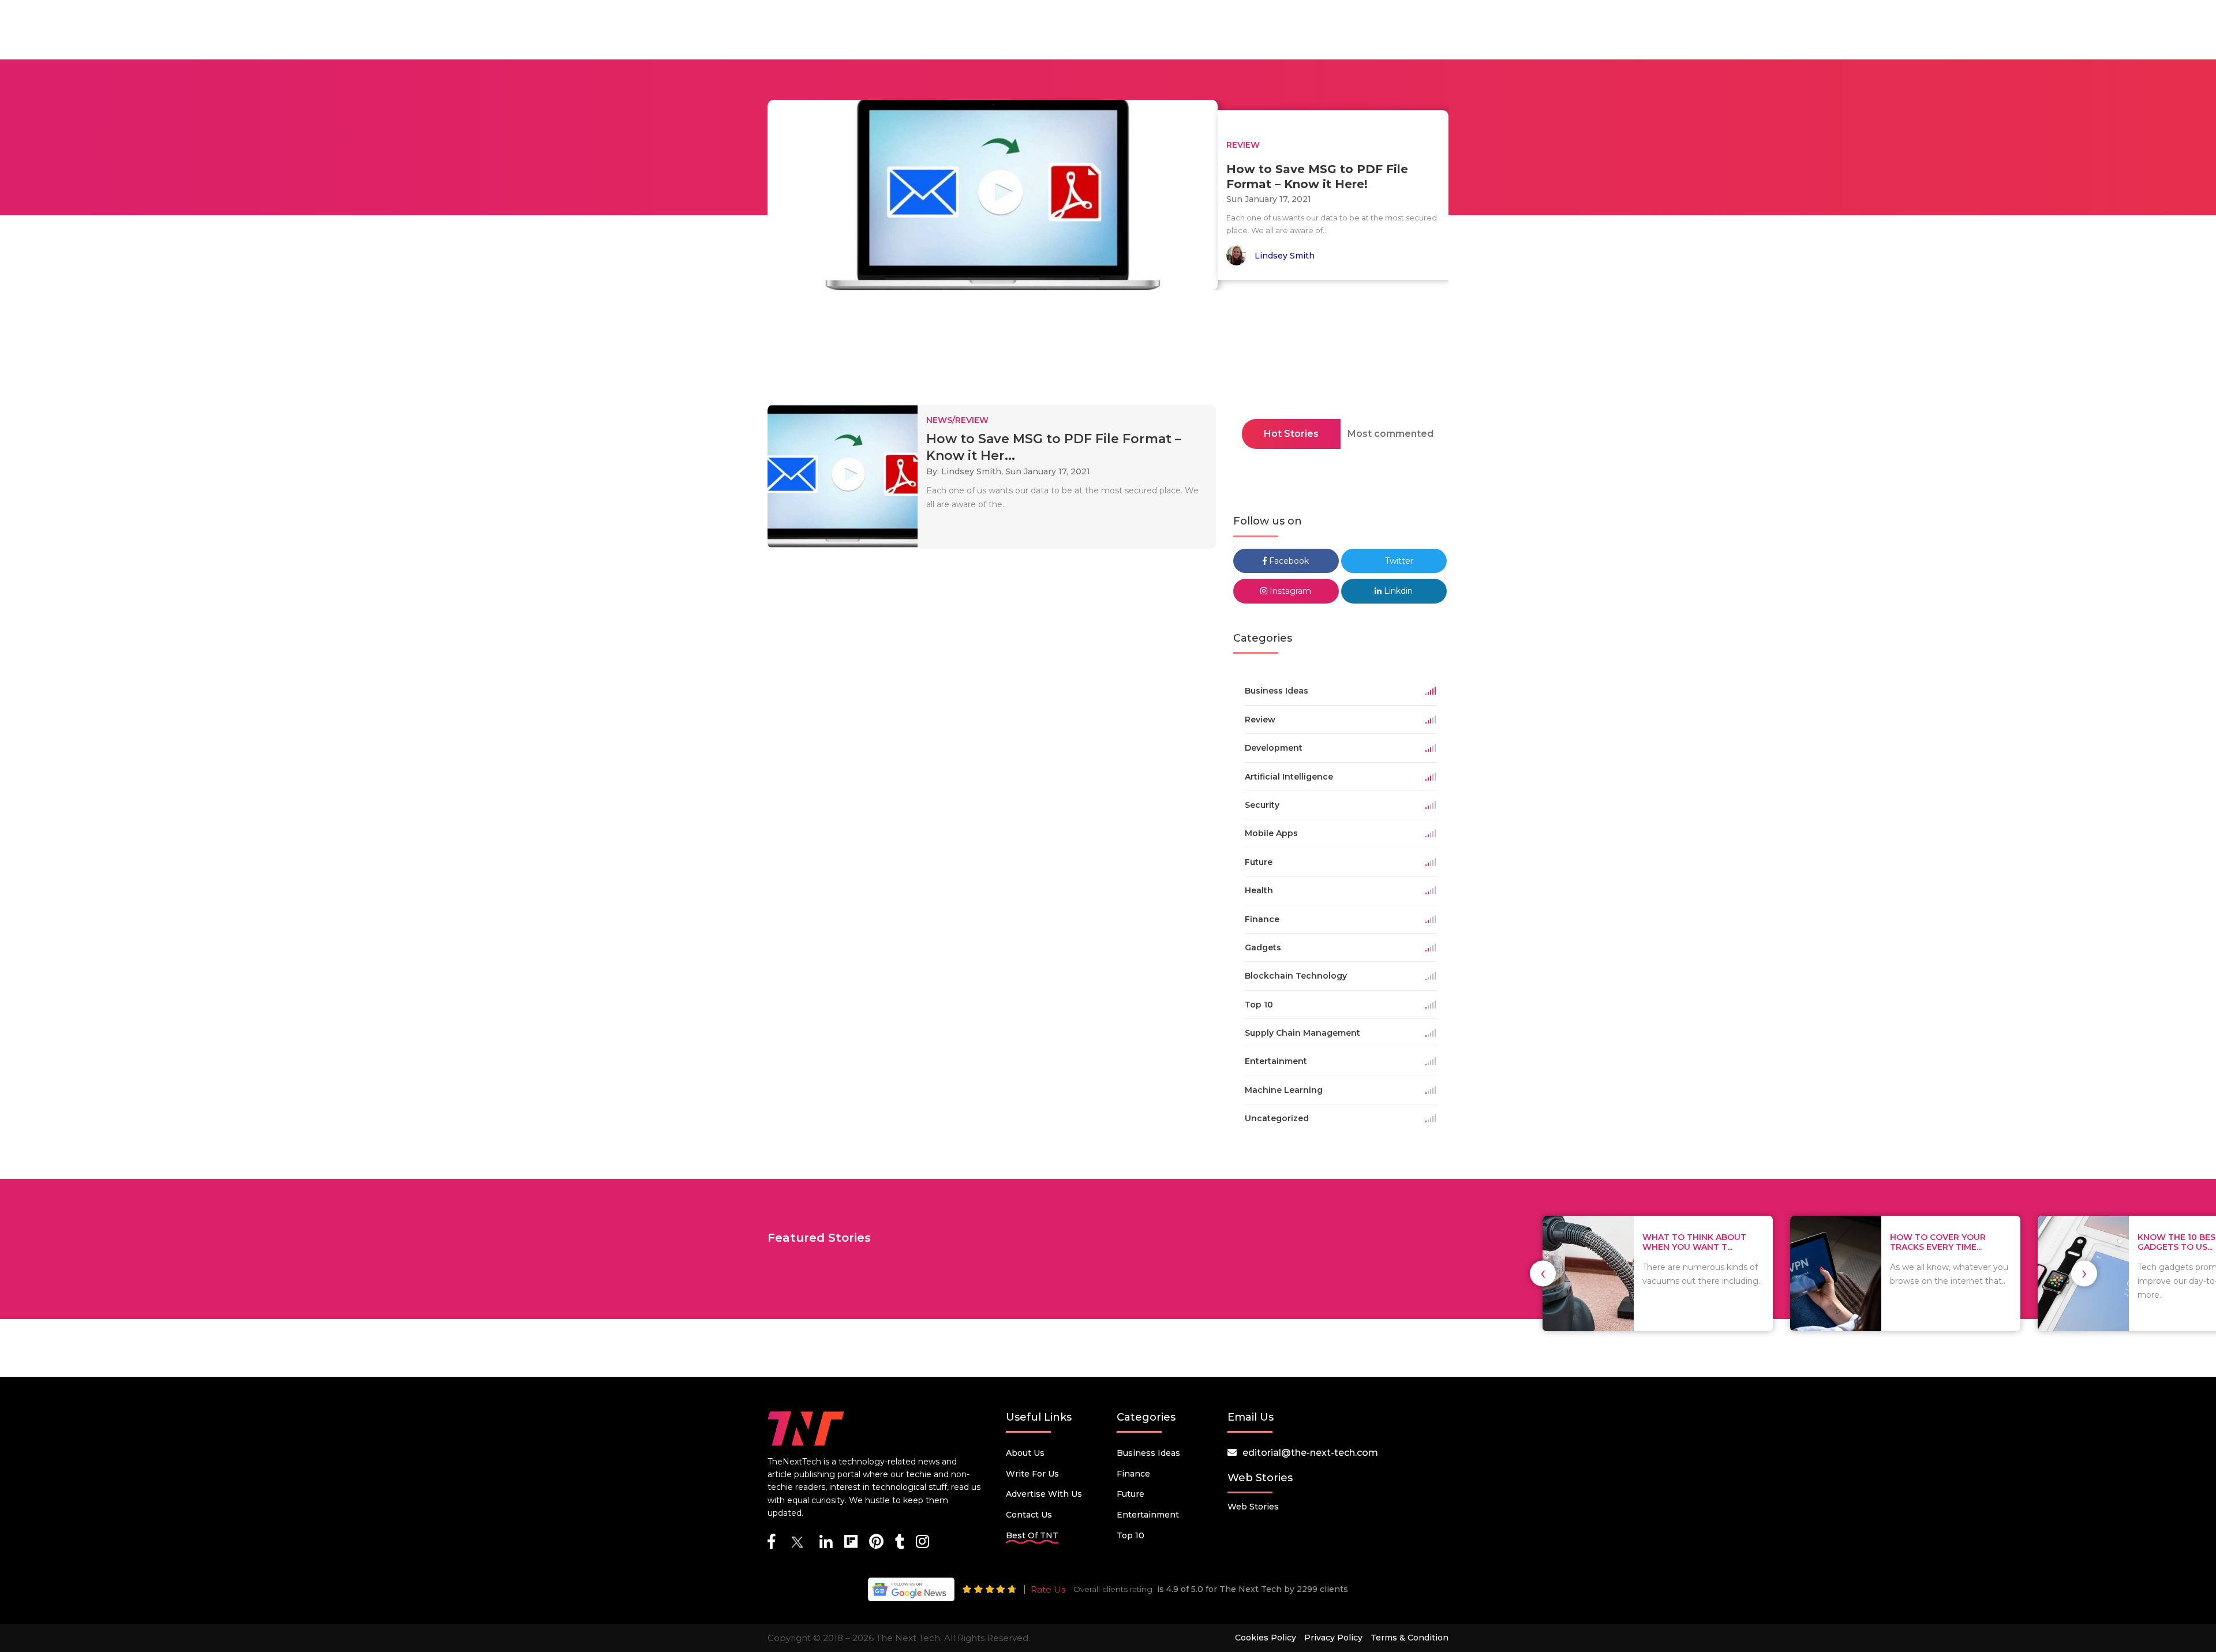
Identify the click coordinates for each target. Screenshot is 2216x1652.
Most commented (1390, 434)
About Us (1025, 1453)
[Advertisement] (1108, 351)
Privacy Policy (1333, 1638)
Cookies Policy (1266, 1638)
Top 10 (1131, 1535)
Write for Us (1032, 1474)
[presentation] (1543, 1273)
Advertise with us (1044, 1494)
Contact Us (1029, 1515)
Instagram (1289, 591)
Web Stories (1253, 1507)
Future (1131, 1494)
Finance (1133, 1474)
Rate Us (1048, 1589)
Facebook (1288, 561)
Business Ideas (1148, 1453)
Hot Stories (1291, 434)
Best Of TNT (1032, 1535)
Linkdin (1397, 591)
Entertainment (1148, 1515)
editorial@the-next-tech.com (1310, 1453)
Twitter (1398, 561)
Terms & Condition (1410, 1638)
